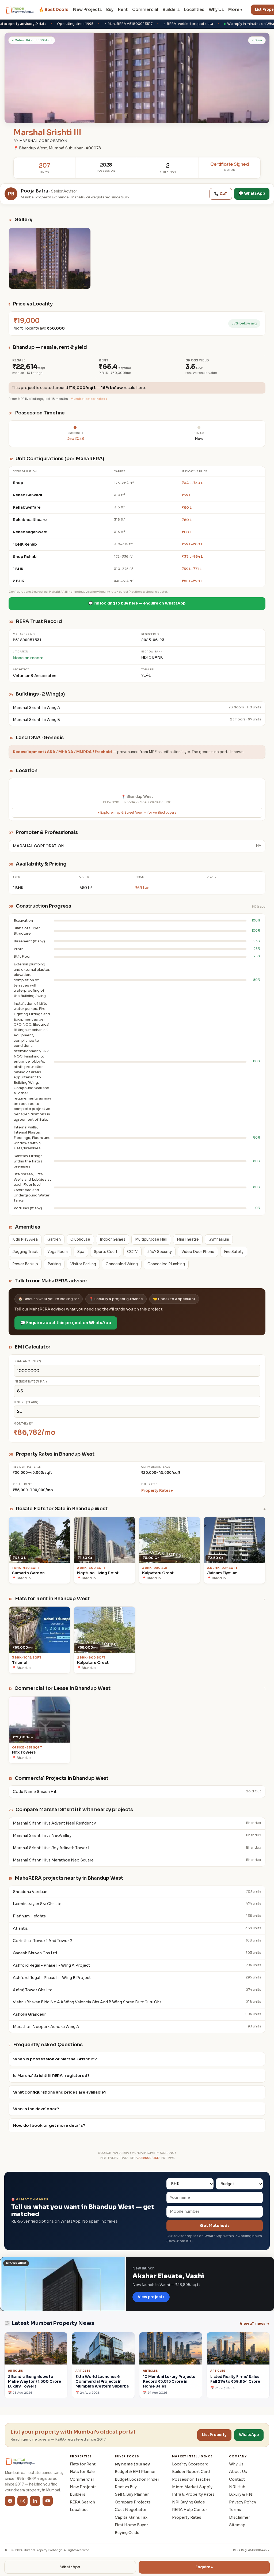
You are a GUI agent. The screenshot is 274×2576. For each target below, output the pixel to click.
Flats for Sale (82, 2472)
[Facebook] (10, 2501)
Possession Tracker (191, 2479)
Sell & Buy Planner (132, 2494)
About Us (238, 2472)
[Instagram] (22, 2501)
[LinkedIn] (35, 2501)
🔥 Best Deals (54, 10)
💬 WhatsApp (252, 193)
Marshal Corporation (43, 141)
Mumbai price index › (89, 399)
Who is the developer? (36, 2109)
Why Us (216, 10)
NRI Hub (237, 2487)
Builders (171, 10)
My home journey (132, 2464)
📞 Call (221, 194)
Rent (123, 10)
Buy (110, 10)
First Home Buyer (131, 2525)
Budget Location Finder (137, 2479)
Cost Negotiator (131, 2510)
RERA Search (82, 2502)
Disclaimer (239, 2517)
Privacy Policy (243, 2502)
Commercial (145, 10)
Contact (237, 2479)
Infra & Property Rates (193, 2494)
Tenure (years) (26, 1402)
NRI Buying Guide (189, 2502)
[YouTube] (48, 2501)
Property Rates (187, 2517)
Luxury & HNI (241, 2494)
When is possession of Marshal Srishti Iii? (55, 2059)
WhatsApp (70, 2567)
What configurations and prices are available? (60, 2092)
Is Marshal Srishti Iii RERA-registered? (51, 2076)
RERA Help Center (190, 2510)
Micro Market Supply (192, 2487)
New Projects (87, 10)
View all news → (255, 2324)
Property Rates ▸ (157, 1490)
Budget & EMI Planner (135, 2472)
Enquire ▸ (204, 2567)
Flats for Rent (83, 2464)
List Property (214, 2435)
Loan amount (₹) (27, 1361)
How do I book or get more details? (49, 2125)
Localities (194, 10)
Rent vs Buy (126, 2487)
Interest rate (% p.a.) (30, 1382)
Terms (235, 2510)
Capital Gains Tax (131, 2517)
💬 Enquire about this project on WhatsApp (66, 1323)
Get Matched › (215, 2226)
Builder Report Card (191, 2472)
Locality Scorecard (190, 2464)
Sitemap (237, 2525)
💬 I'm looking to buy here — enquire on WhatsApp (137, 603)
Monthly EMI (24, 1424)
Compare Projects (133, 2502)
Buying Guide (127, 2533)
